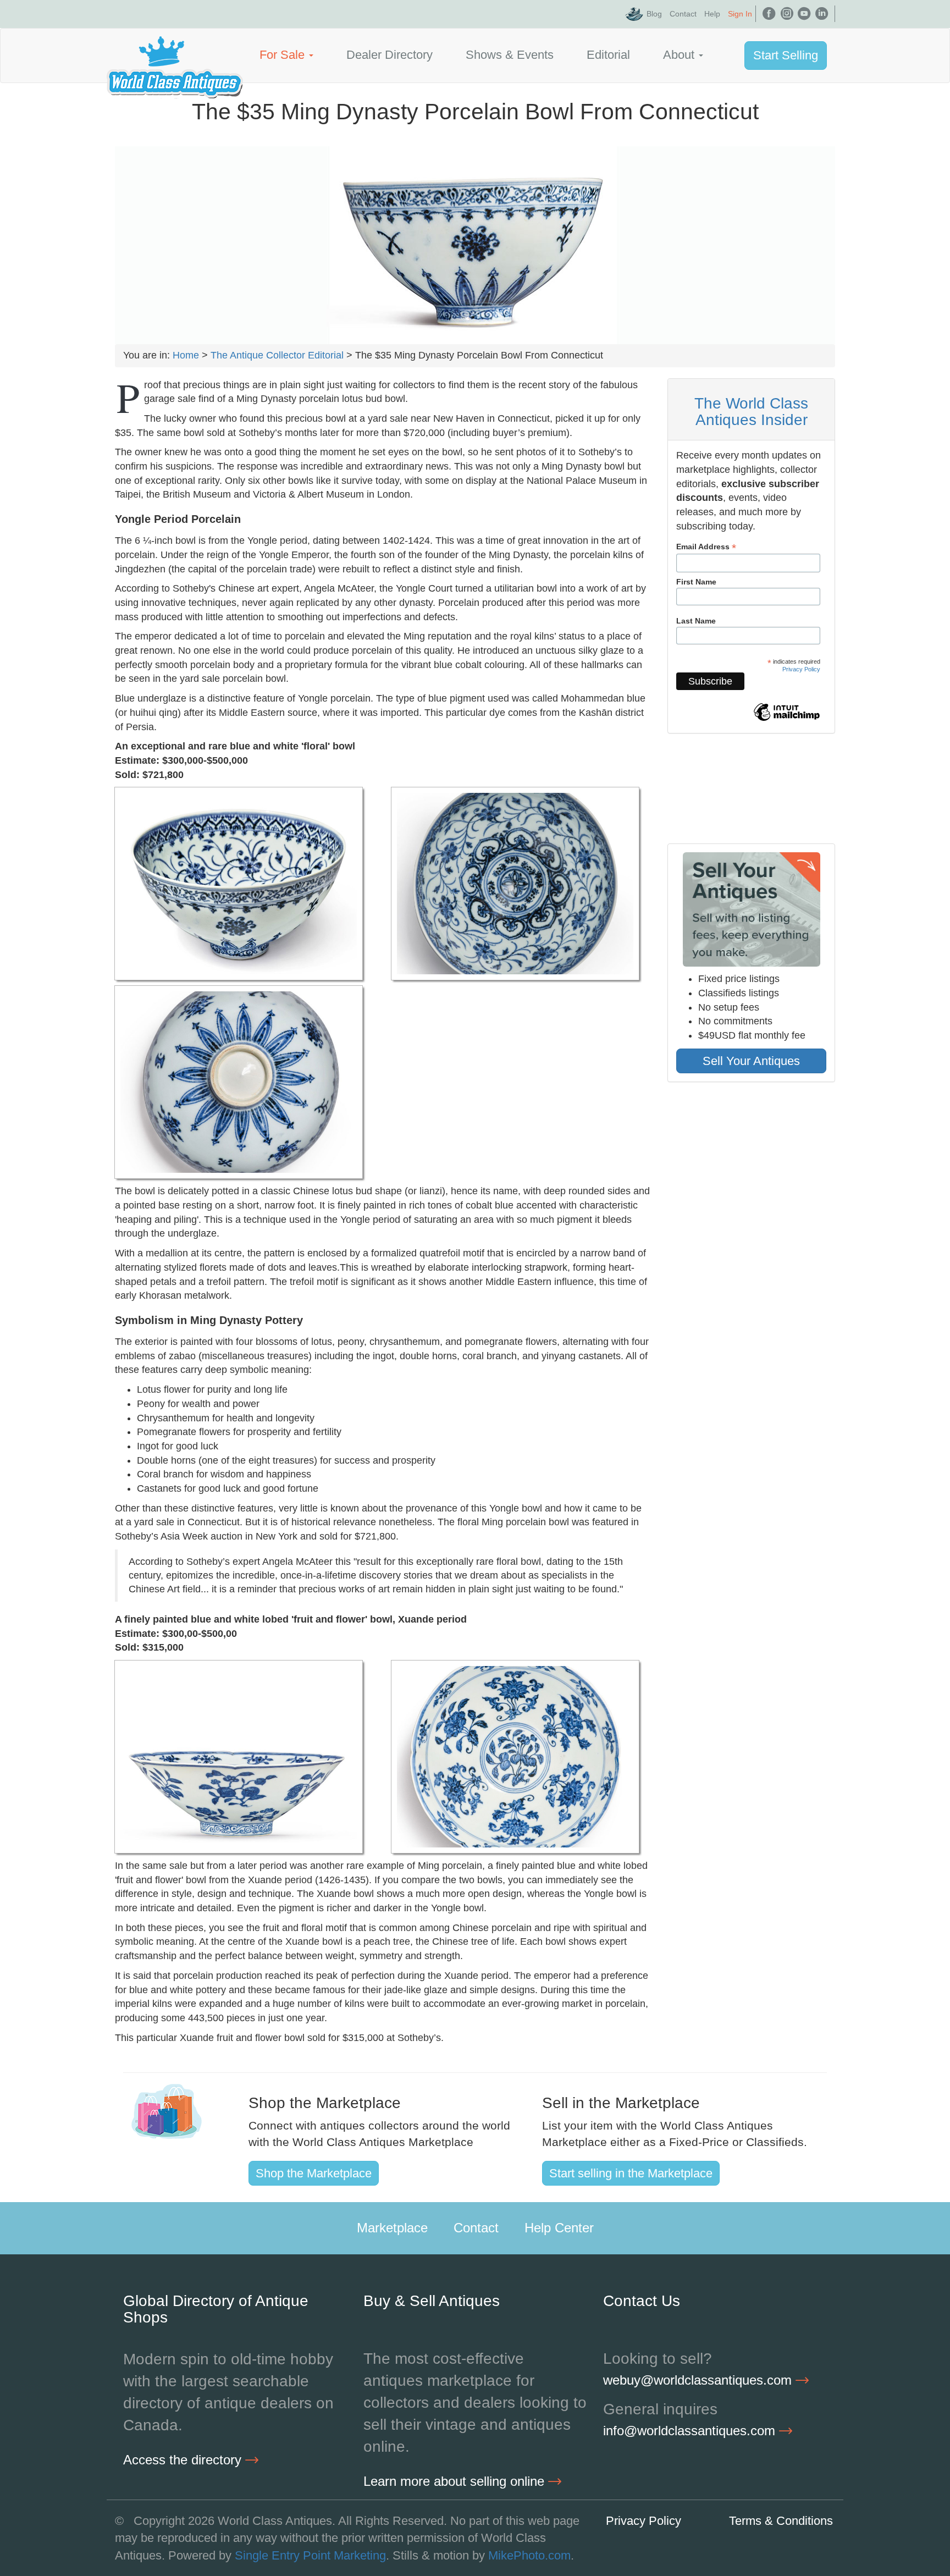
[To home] (175, 55)
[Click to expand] (239, 884)
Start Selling (786, 55)
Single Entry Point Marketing (310, 2555)
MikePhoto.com (529, 2555)
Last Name (696, 621)
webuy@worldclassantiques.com (699, 2380)
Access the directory (184, 2460)
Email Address (706, 547)
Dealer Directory (390, 55)
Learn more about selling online (456, 2481)
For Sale (284, 55)
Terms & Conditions (781, 2521)
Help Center (559, 2228)
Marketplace (392, 2228)
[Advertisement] (751, 1176)
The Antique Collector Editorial (277, 355)
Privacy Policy (801, 669)
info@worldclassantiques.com (691, 2431)
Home (186, 355)
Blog (654, 14)
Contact (683, 14)
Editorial (608, 55)
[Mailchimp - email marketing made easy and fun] (787, 720)
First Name (696, 582)
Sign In (740, 14)
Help (712, 14)
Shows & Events (510, 55)
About (680, 55)
